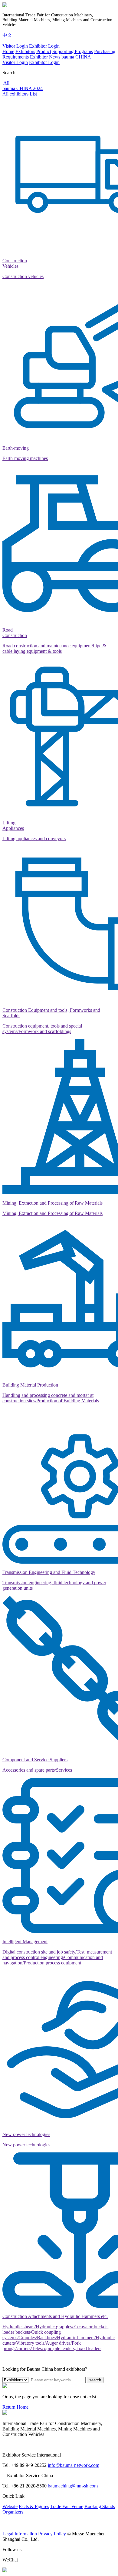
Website (10, 2506)
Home (8, 51)
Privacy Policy (52, 2534)
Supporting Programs (73, 51)
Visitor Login (15, 46)
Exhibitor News (45, 57)
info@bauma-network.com (74, 2465)
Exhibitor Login (44, 46)
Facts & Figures (34, 2506)
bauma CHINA (76, 57)
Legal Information (20, 2534)
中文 (7, 35)
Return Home (15, 2407)
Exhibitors (25, 51)
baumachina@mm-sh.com (73, 2486)
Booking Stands (100, 2506)
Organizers (13, 2512)
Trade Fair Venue (67, 2506)
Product (44, 51)
